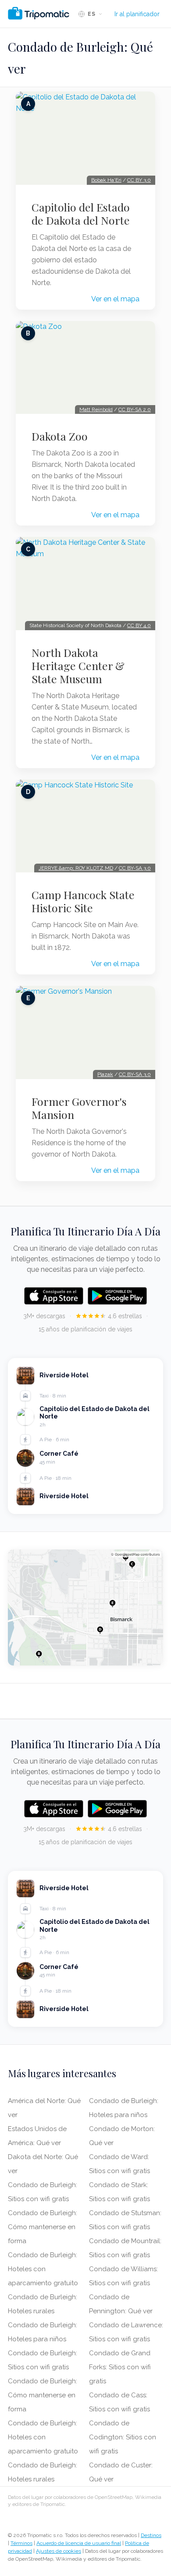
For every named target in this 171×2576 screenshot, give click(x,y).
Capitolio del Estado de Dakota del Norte (81, 214)
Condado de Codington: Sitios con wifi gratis (123, 2437)
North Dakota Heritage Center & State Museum (78, 666)
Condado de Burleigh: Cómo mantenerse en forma (43, 2227)
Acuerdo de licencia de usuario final (79, 2543)
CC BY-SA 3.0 (135, 868)
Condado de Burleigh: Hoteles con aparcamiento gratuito (43, 2269)
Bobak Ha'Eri (106, 180)
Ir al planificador (137, 14)
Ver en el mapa (115, 299)
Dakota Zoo (60, 436)
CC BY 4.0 (139, 625)
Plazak (105, 1074)
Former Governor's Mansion (79, 1108)
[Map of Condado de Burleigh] (85, 1608)
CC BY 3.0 (139, 180)
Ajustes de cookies (59, 2551)
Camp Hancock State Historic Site (83, 901)
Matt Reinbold (96, 409)
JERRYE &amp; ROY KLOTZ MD (76, 868)
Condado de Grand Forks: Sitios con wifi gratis (120, 2367)
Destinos (151, 2535)
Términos (21, 2543)
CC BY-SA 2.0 (135, 409)
